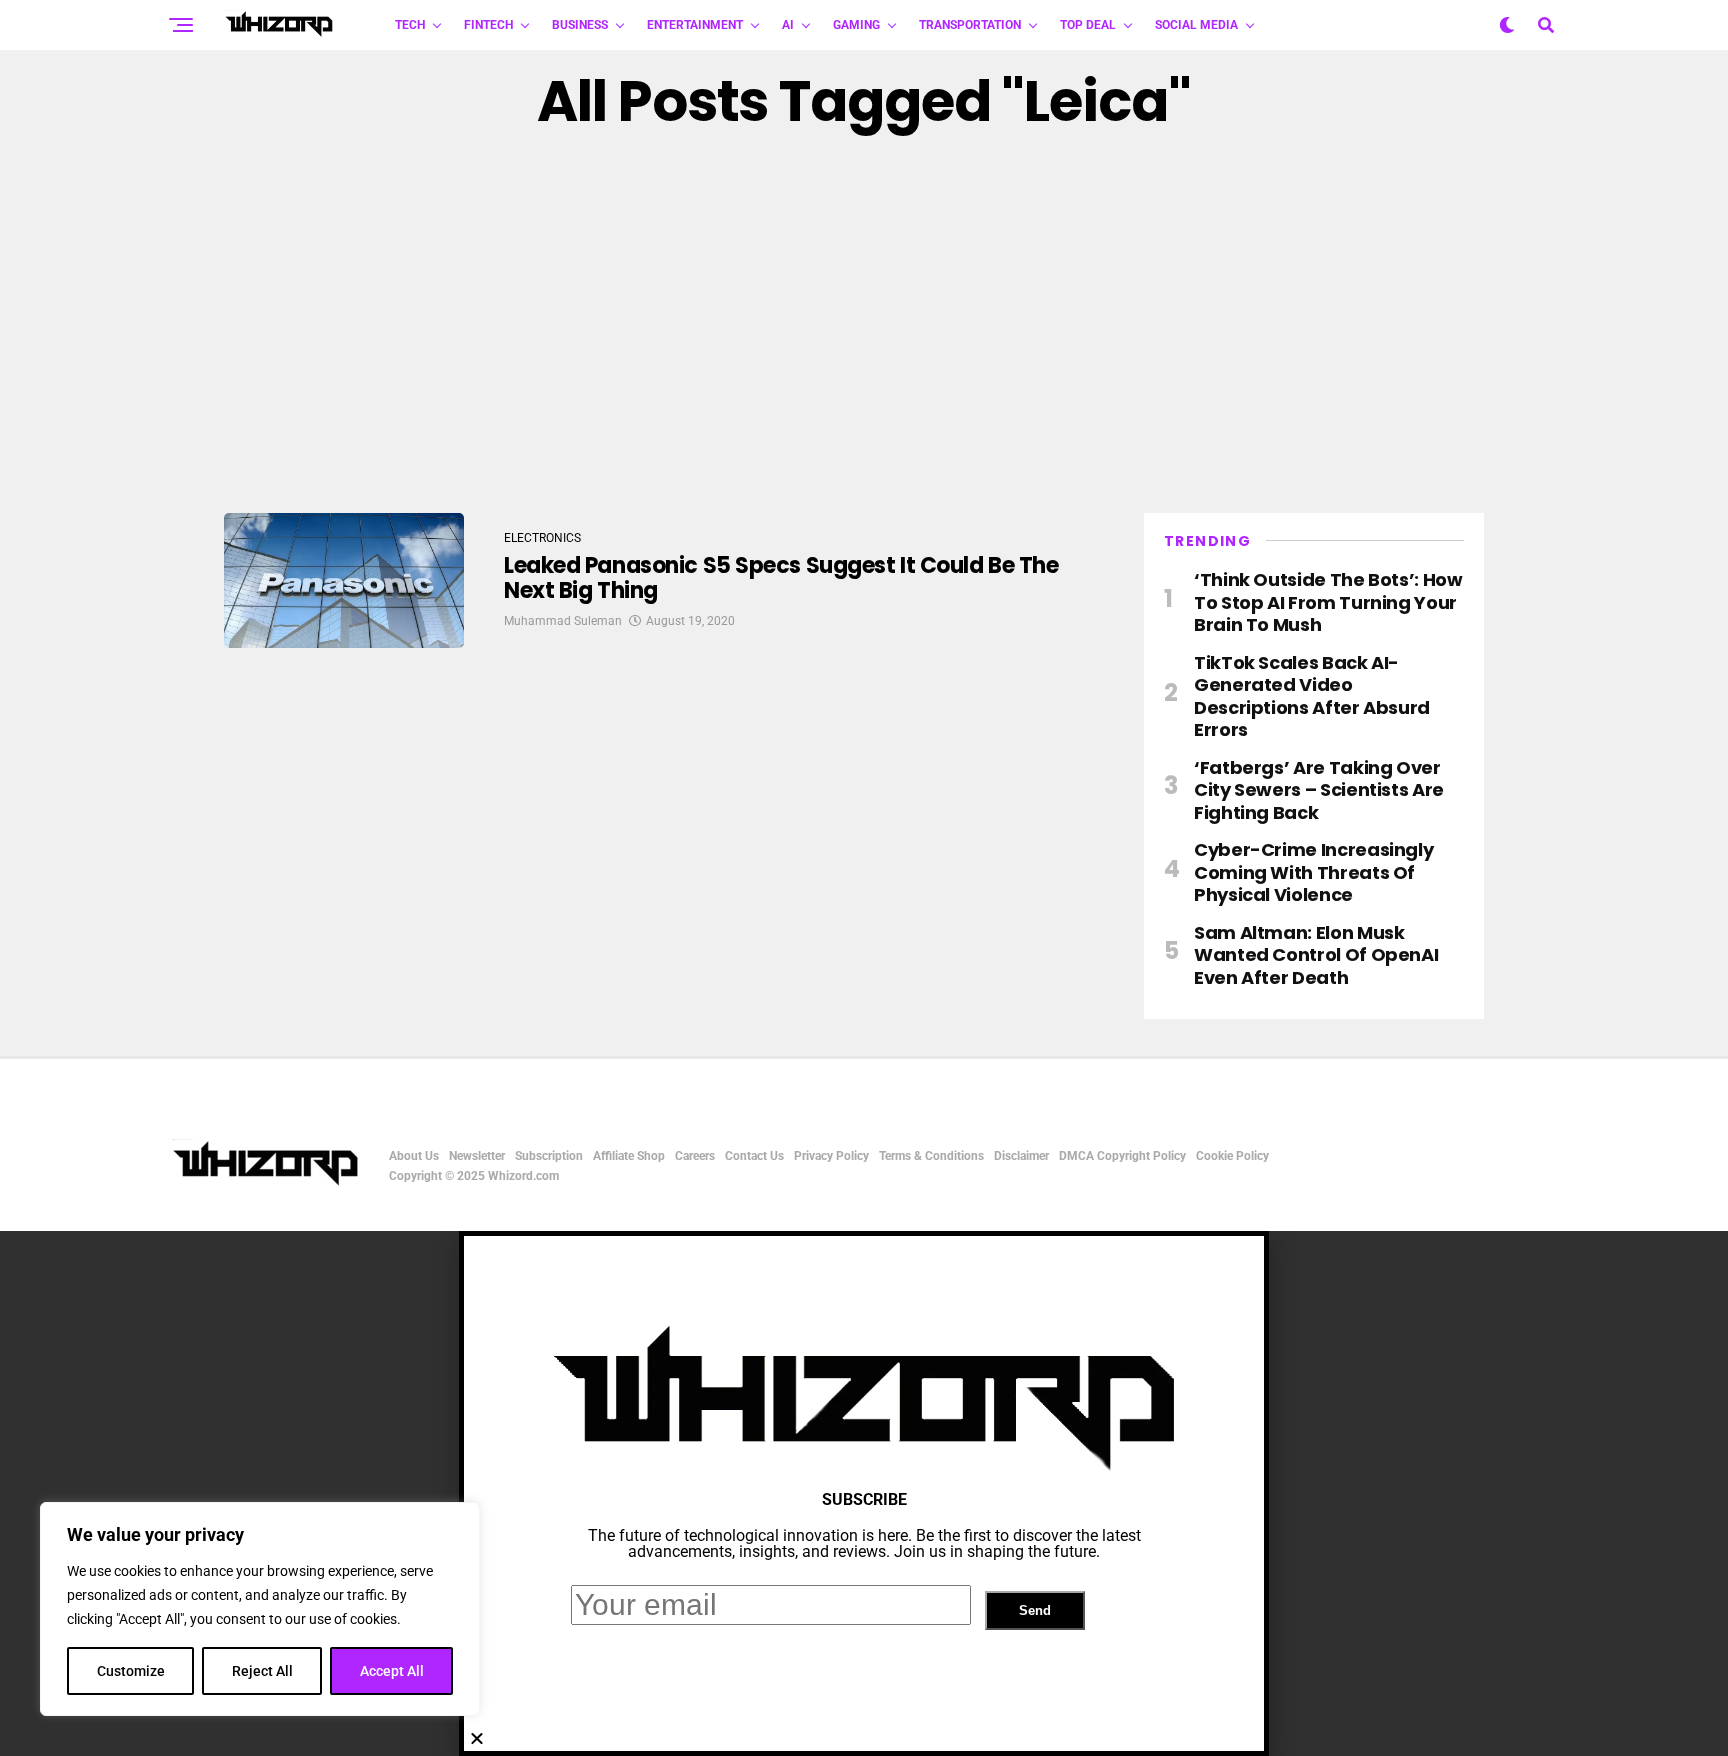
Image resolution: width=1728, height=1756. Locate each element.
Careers (695, 1156)
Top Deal (1088, 25)
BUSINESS (580, 25)
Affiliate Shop (629, 1156)
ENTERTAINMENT (695, 25)
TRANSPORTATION (970, 25)
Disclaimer (1021, 1156)
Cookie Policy (1232, 1156)
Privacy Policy (831, 1156)
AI (788, 25)
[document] (864, 1493)
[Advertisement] (864, 323)
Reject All (262, 1671)
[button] (864, 1738)
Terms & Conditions (931, 1156)
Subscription (549, 1156)
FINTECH (488, 25)
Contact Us (754, 1156)
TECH (410, 25)
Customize (131, 1671)
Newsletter (477, 1156)
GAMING (856, 25)
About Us (414, 1156)
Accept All (392, 1671)
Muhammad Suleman (563, 621)
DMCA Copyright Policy (1122, 1156)
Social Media (1196, 25)
